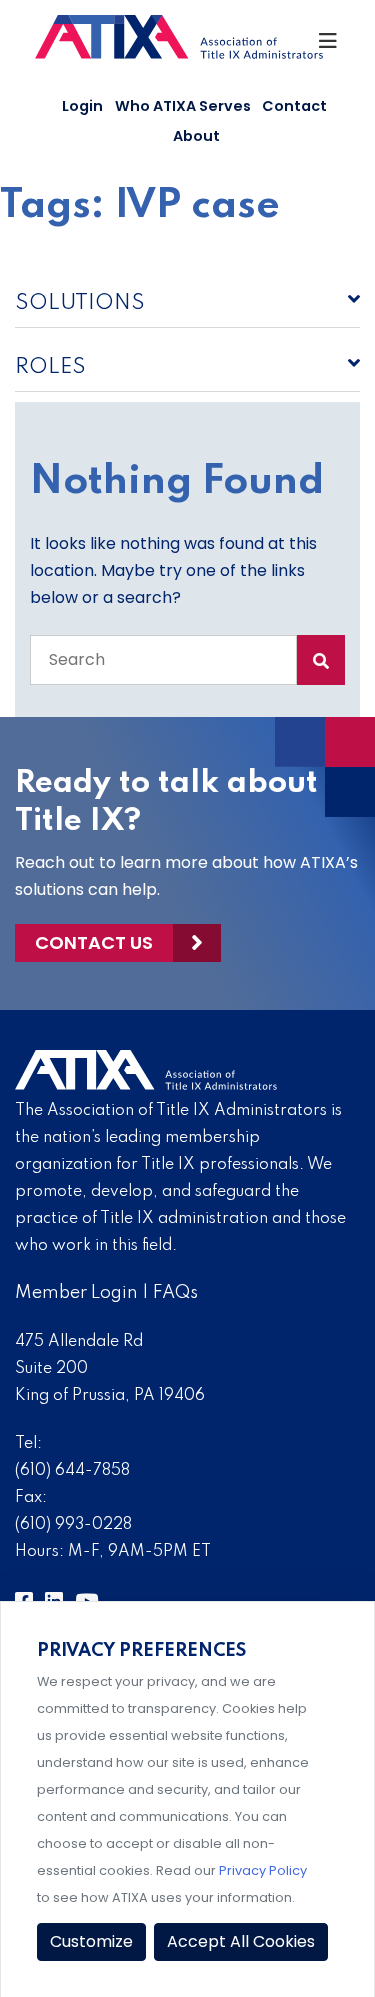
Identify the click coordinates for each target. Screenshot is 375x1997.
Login (82, 106)
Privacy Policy (263, 1870)
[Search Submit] (321, 660)
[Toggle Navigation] (329, 46)
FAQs (175, 1293)
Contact (294, 106)
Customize (91, 1941)
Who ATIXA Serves (183, 106)
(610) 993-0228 (73, 1525)
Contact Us (94, 942)
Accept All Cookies (241, 1941)
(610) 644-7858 (72, 1471)
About (196, 136)
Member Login (76, 1293)
